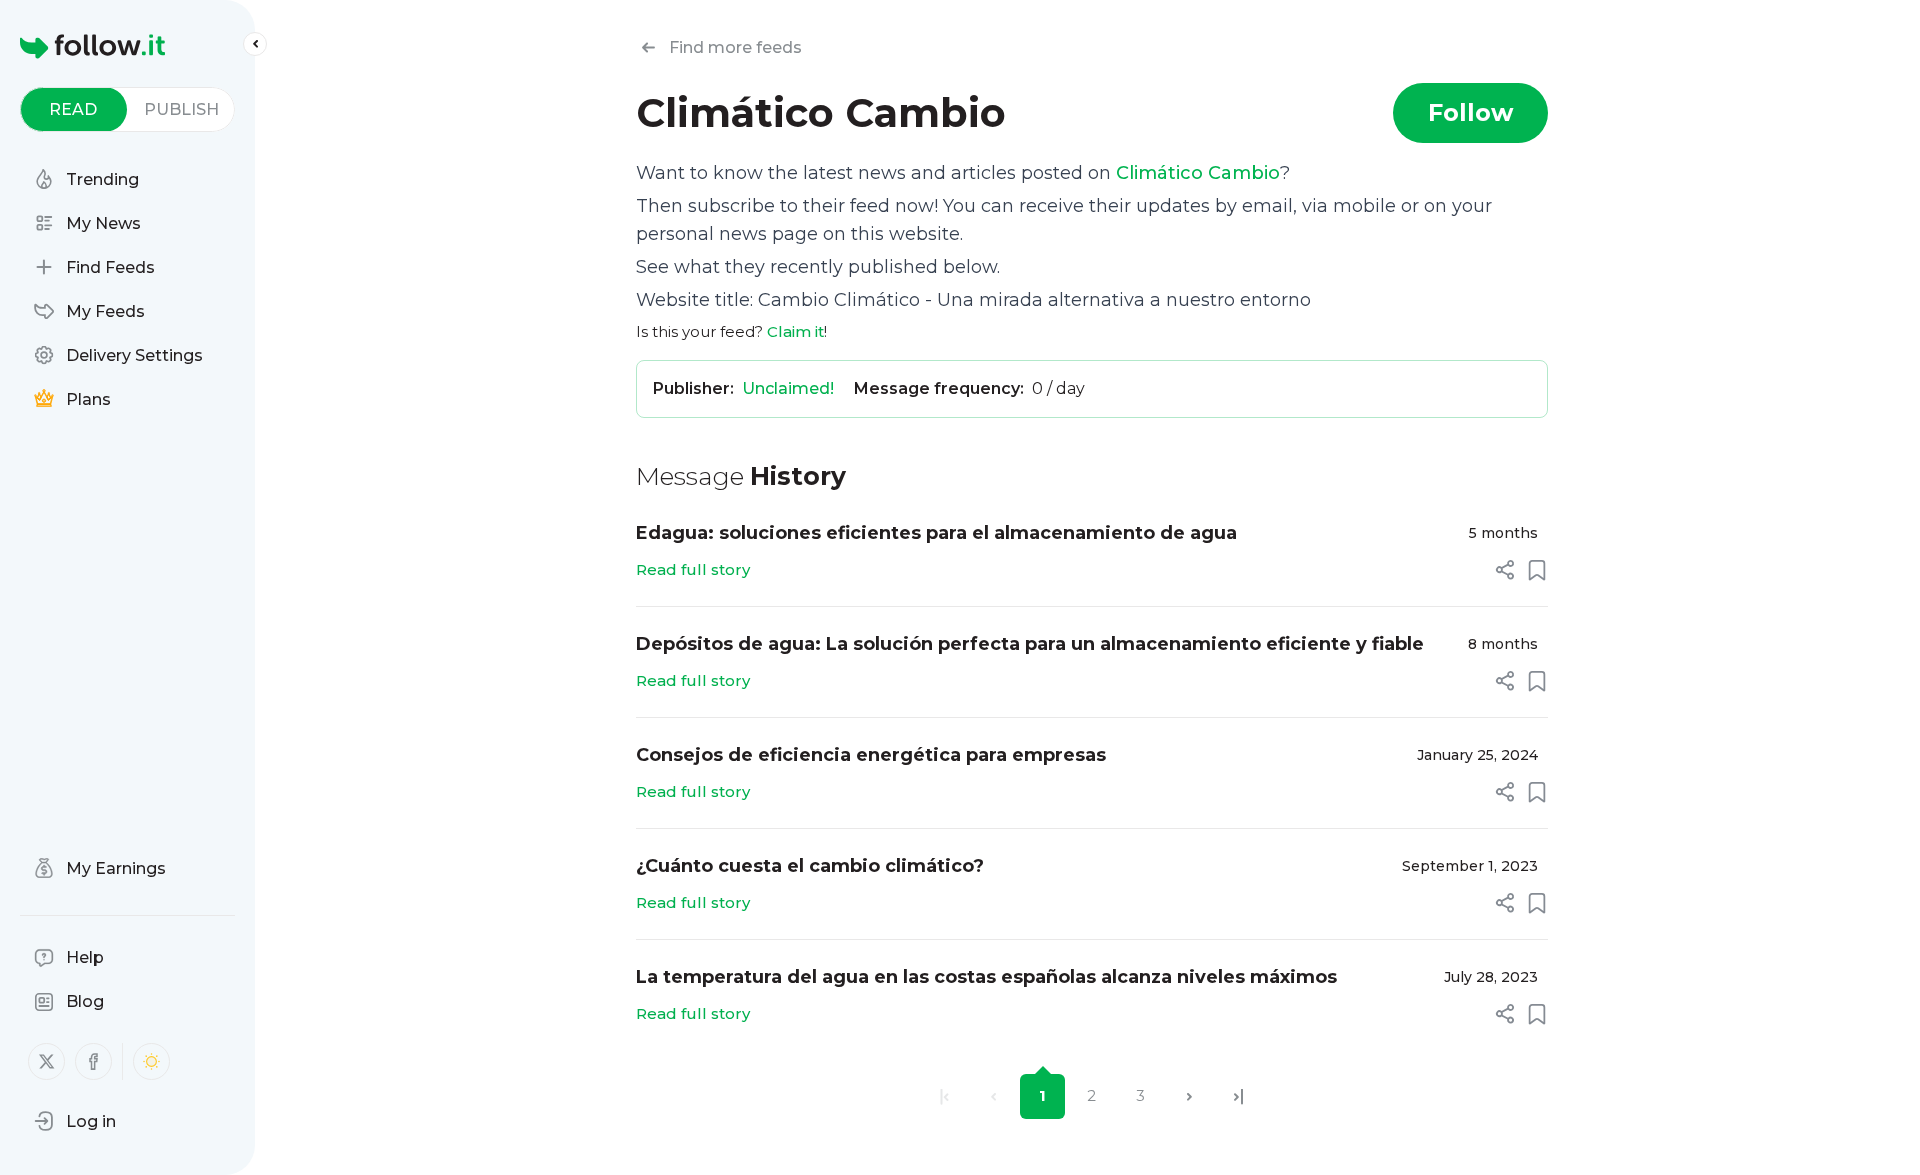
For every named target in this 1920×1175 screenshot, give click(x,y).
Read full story (693, 569)
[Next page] (1189, 1096)
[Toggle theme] (151, 1061)
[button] (75, 1121)
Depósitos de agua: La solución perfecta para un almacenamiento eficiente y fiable (1030, 644)
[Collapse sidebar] (255, 44)
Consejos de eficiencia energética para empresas (871, 755)
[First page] (944, 1096)
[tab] (73, 109)
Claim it (795, 331)
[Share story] (1505, 570)
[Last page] (1238, 1096)
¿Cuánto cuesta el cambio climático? (810, 866)
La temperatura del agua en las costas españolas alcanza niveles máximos (986, 977)
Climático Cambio (1198, 173)
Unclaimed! (788, 388)
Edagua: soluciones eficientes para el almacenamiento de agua (936, 533)
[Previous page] (993, 1096)
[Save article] (1537, 570)
